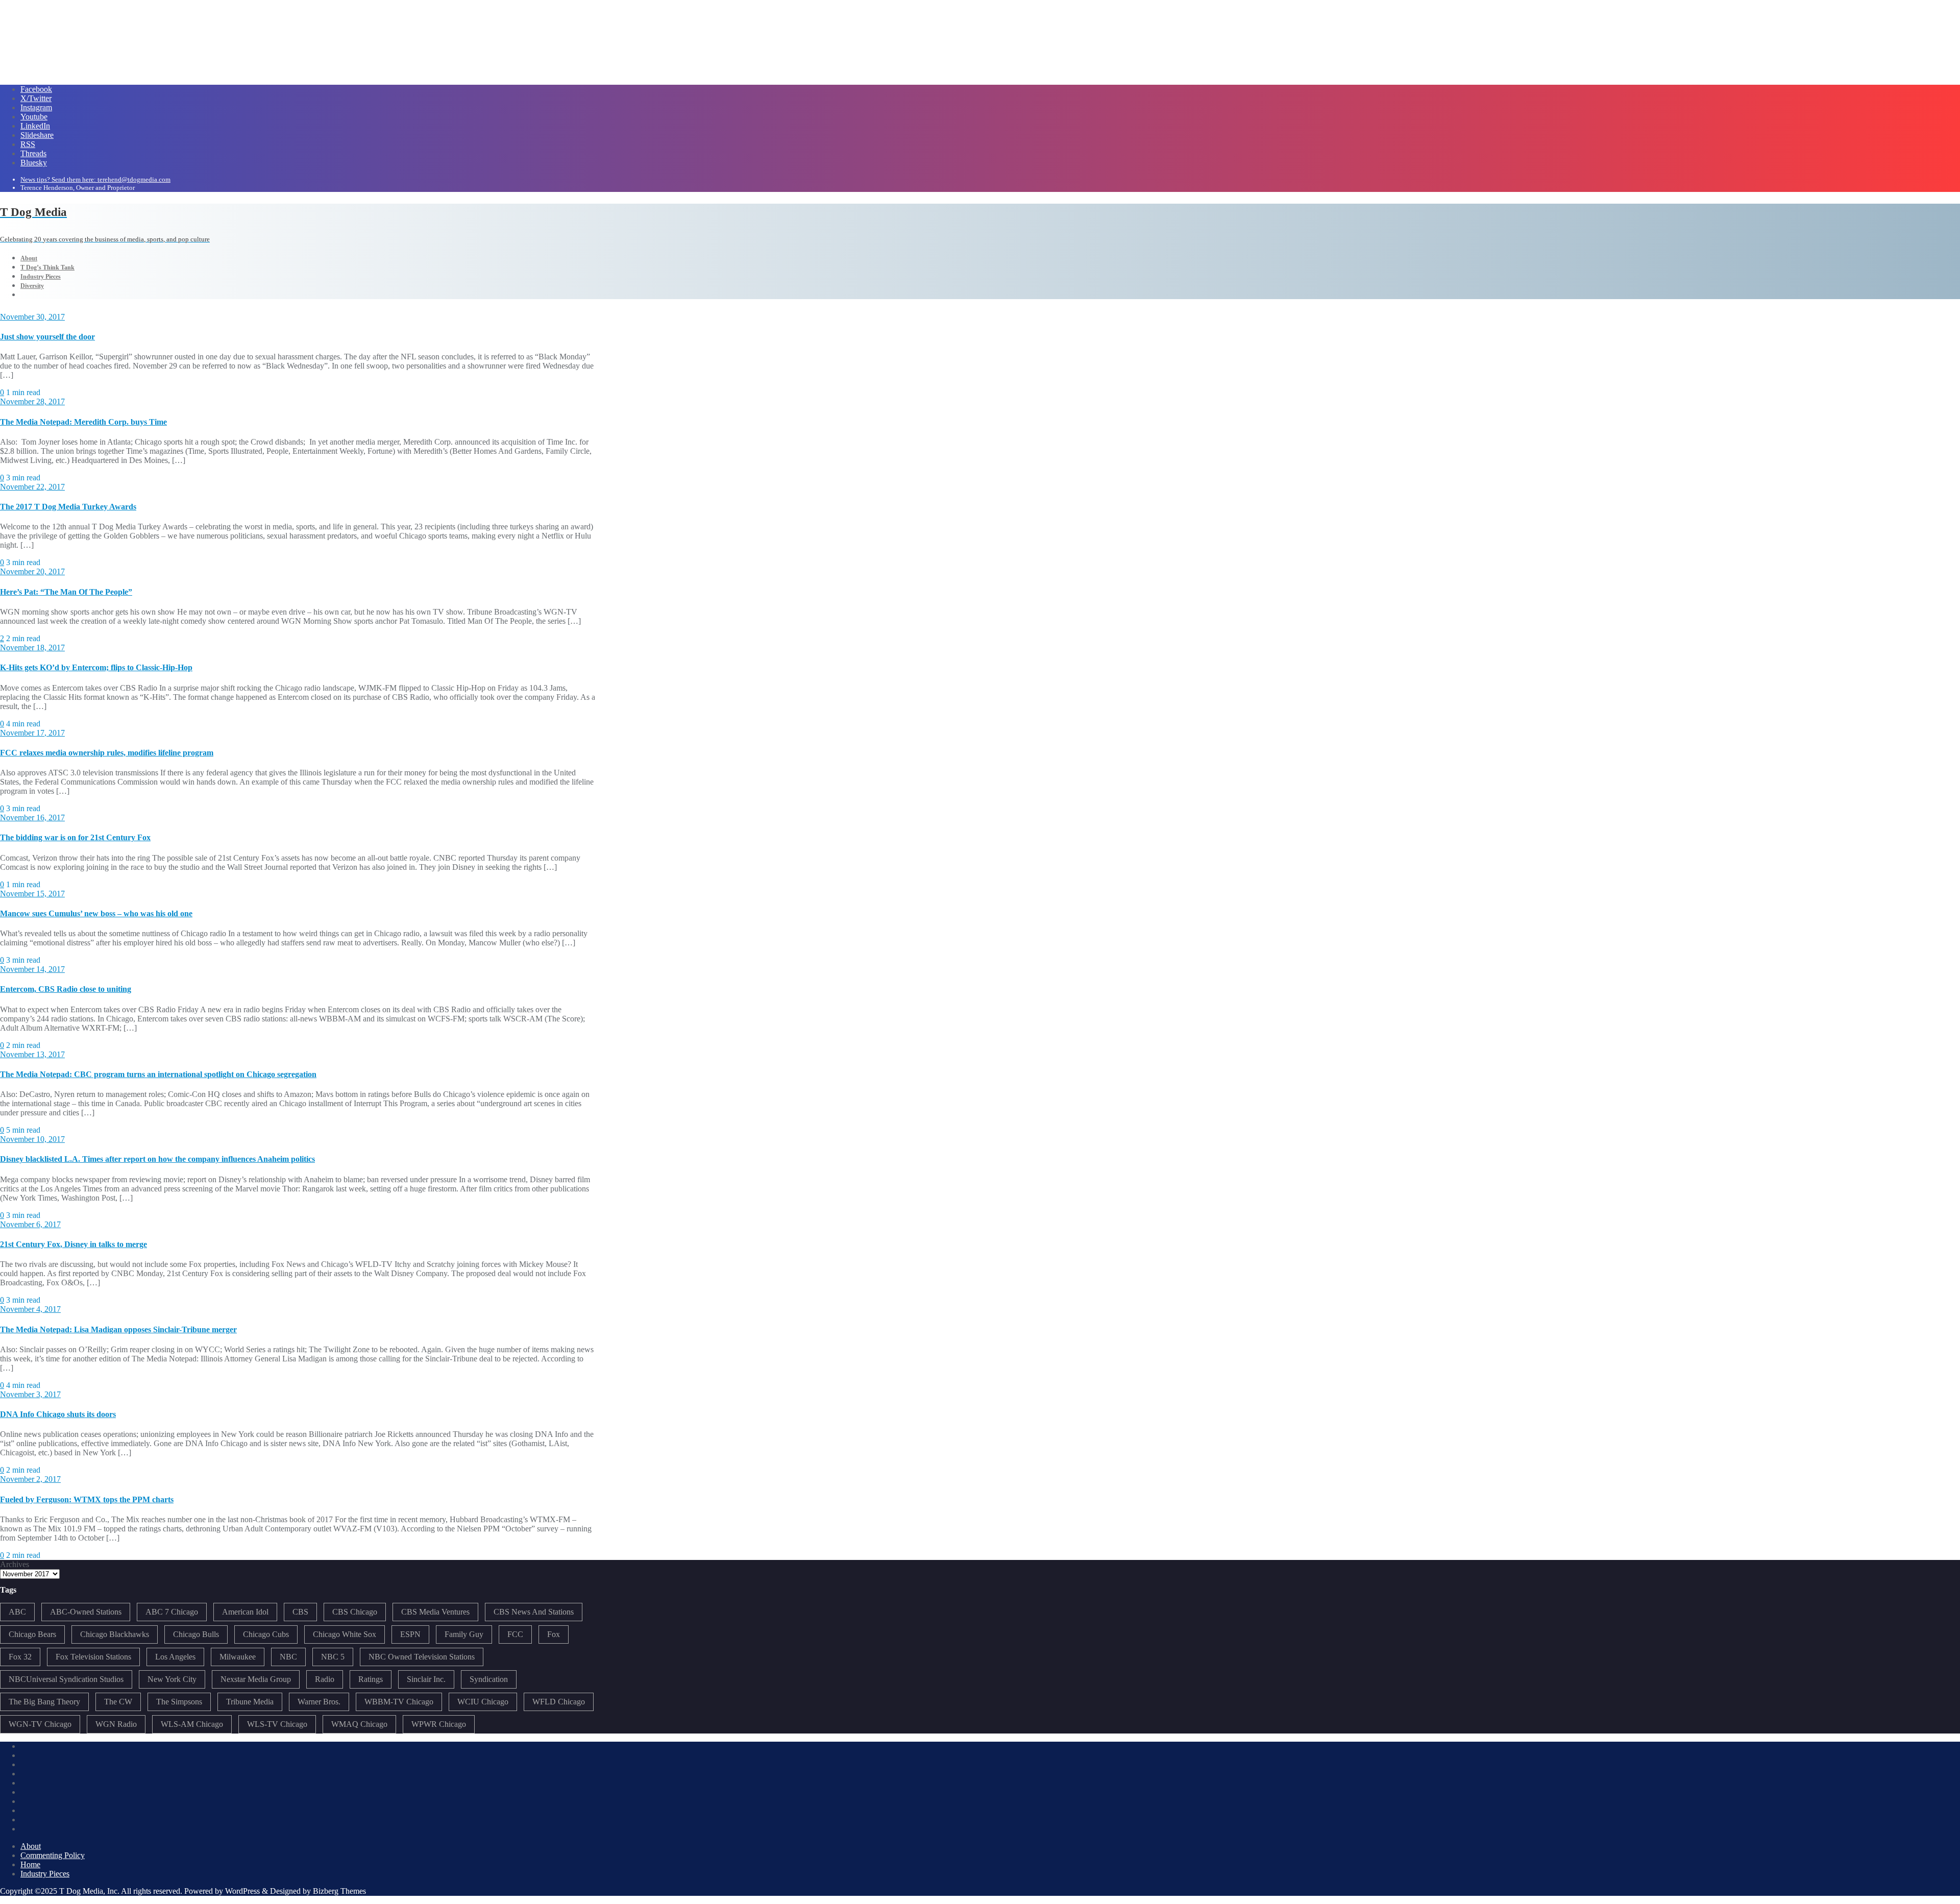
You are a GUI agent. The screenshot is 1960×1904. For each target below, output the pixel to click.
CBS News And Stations (534, 1612)
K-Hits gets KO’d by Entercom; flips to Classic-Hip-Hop (96, 667)
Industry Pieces (45, 1874)
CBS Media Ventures (435, 1612)
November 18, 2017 (32, 648)
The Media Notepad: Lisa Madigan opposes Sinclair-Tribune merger (118, 1329)
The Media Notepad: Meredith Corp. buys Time (83, 422)
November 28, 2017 (32, 401)
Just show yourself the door (47, 337)
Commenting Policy (53, 1855)
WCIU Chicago (483, 1702)
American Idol (245, 1612)
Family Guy (464, 1634)
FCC (515, 1634)
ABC (17, 1612)
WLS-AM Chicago (192, 1724)
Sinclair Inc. (426, 1679)
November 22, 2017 (32, 487)
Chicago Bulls (196, 1634)
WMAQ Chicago (359, 1724)
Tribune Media (250, 1702)
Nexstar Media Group (256, 1679)
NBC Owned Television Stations (422, 1657)
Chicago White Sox (345, 1634)
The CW (118, 1702)
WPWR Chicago (439, 1724)
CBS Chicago (355, 1612)
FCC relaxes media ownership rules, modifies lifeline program (107, 753)
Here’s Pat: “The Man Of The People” (66, 592)
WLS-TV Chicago (277, 1724)
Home (30, 1864)
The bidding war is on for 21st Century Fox (75, 837)
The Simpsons (179, 1702)
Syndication (489, 1679)
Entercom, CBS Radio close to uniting (66, 989)
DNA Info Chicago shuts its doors (58, 1414)
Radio (325, 1679)
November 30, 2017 (32, 317)
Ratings (371, 1679)
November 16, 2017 (32, 817)
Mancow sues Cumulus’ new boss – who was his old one (96, 913)
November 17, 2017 (32, 733)
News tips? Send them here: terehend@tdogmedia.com (95, 179)
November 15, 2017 (32, 894)
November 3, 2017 (30, 1394)
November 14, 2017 (32, 969)
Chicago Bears (32, 1634)
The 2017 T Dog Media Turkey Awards (68, 507)
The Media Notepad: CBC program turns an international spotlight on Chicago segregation (158, 1074)
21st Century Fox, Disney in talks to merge (73, 1244)
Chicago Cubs (266, 1634)
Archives (15, 1564)
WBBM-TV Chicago (399, 1702)
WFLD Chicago (559, 1702)
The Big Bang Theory (44, 1702)
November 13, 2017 (32, 1054)
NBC (288, 1657)
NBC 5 (333, 1657)
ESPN (410, 1634)
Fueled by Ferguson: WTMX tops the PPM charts (87, 1499)
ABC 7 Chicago (172, 1612)
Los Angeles (175, 1657)
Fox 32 (20, 1657)
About (31, 1846)
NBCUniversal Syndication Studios (66, 1679)
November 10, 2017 (32, 1139)
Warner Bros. (319, 1702)
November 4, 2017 (30, 1309)
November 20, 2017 (32, 571)
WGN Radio (116, 1724)
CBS (300, 1612)
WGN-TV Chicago (40, 1724)
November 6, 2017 (30, 1224)
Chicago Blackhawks (115, 1634)
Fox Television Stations (93, 1657)
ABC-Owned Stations (86, 1612)
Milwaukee (238, 1657)
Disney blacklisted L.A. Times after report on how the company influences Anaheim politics (157, 1159)
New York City (172, 1679)
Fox (554, 1634)
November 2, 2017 (30, 1479)
